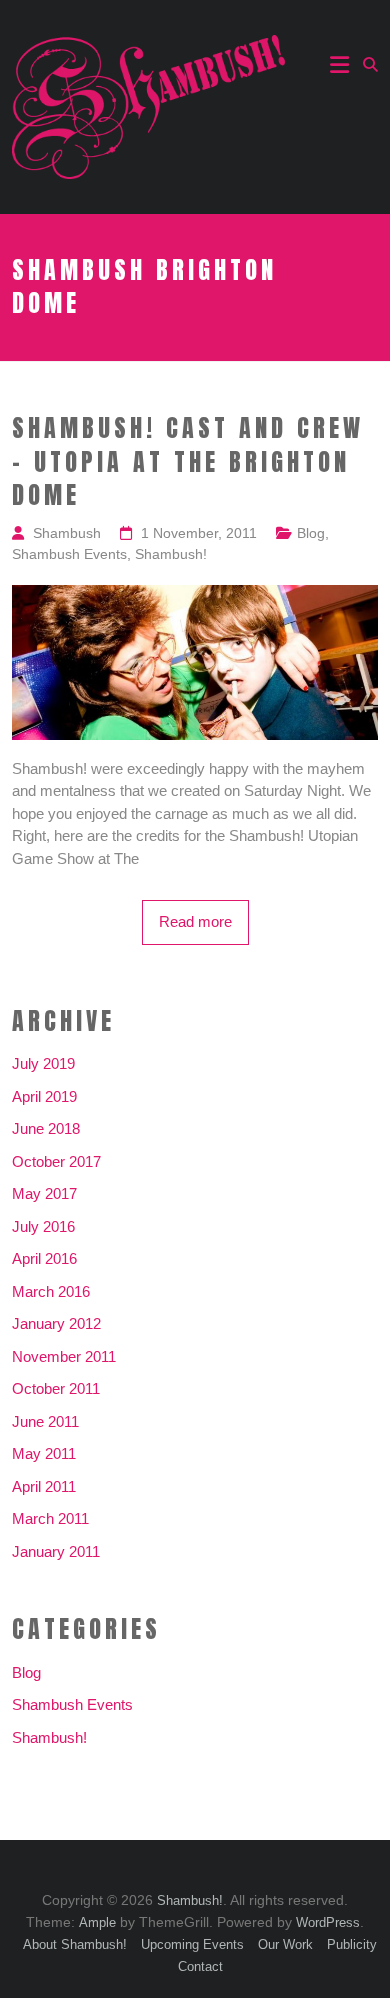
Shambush (67, 533)
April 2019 (44, 1096)
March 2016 (51, 1291)
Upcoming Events (192, 1944)
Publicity (352, 1944)
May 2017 (44, 1193)
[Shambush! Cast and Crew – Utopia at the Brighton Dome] (195, 595)
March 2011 (50, 1518)
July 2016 (43, 1226)
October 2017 (56, 1161)
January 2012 (56, 1323)
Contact (200, 1966)
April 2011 (44, 1486)
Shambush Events (69, 554)
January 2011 (56, 1551)
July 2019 (43, 1063)
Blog (311, 533)
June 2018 (46, 1128)
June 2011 (45, 1421)
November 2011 (64, 1356)
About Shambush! (75, 1944)
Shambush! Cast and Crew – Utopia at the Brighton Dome (188, 462)
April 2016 (44, 1258)
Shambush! (171, 554)
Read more (195, 921)
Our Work (285, 1944)
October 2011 (56, 1388)
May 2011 (44, 1453)
